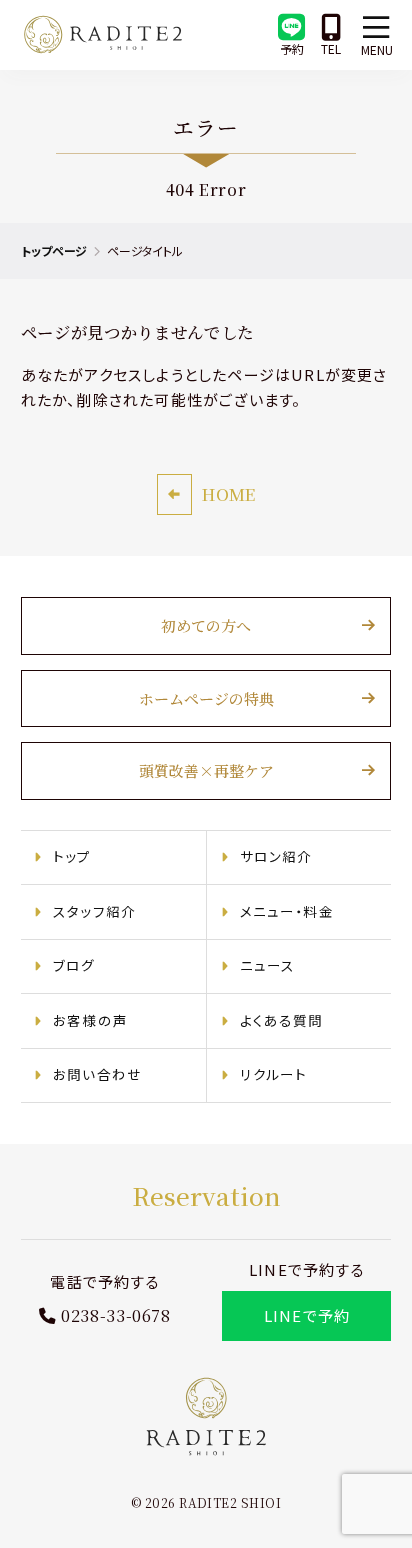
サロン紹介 (276, 856)
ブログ (74, 965)
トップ (72, 856)
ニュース (268, 965)
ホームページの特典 (206, 698)
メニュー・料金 (287, 911)
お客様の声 (90, 1020)
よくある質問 (282, 1020)
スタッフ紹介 (94, 911)
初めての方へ (206, 625)
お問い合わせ (97, 1074)
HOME (228, 494)
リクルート (274, 1074)
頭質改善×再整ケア (206, 770)
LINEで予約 (307, 1315)
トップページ (54, 250)
